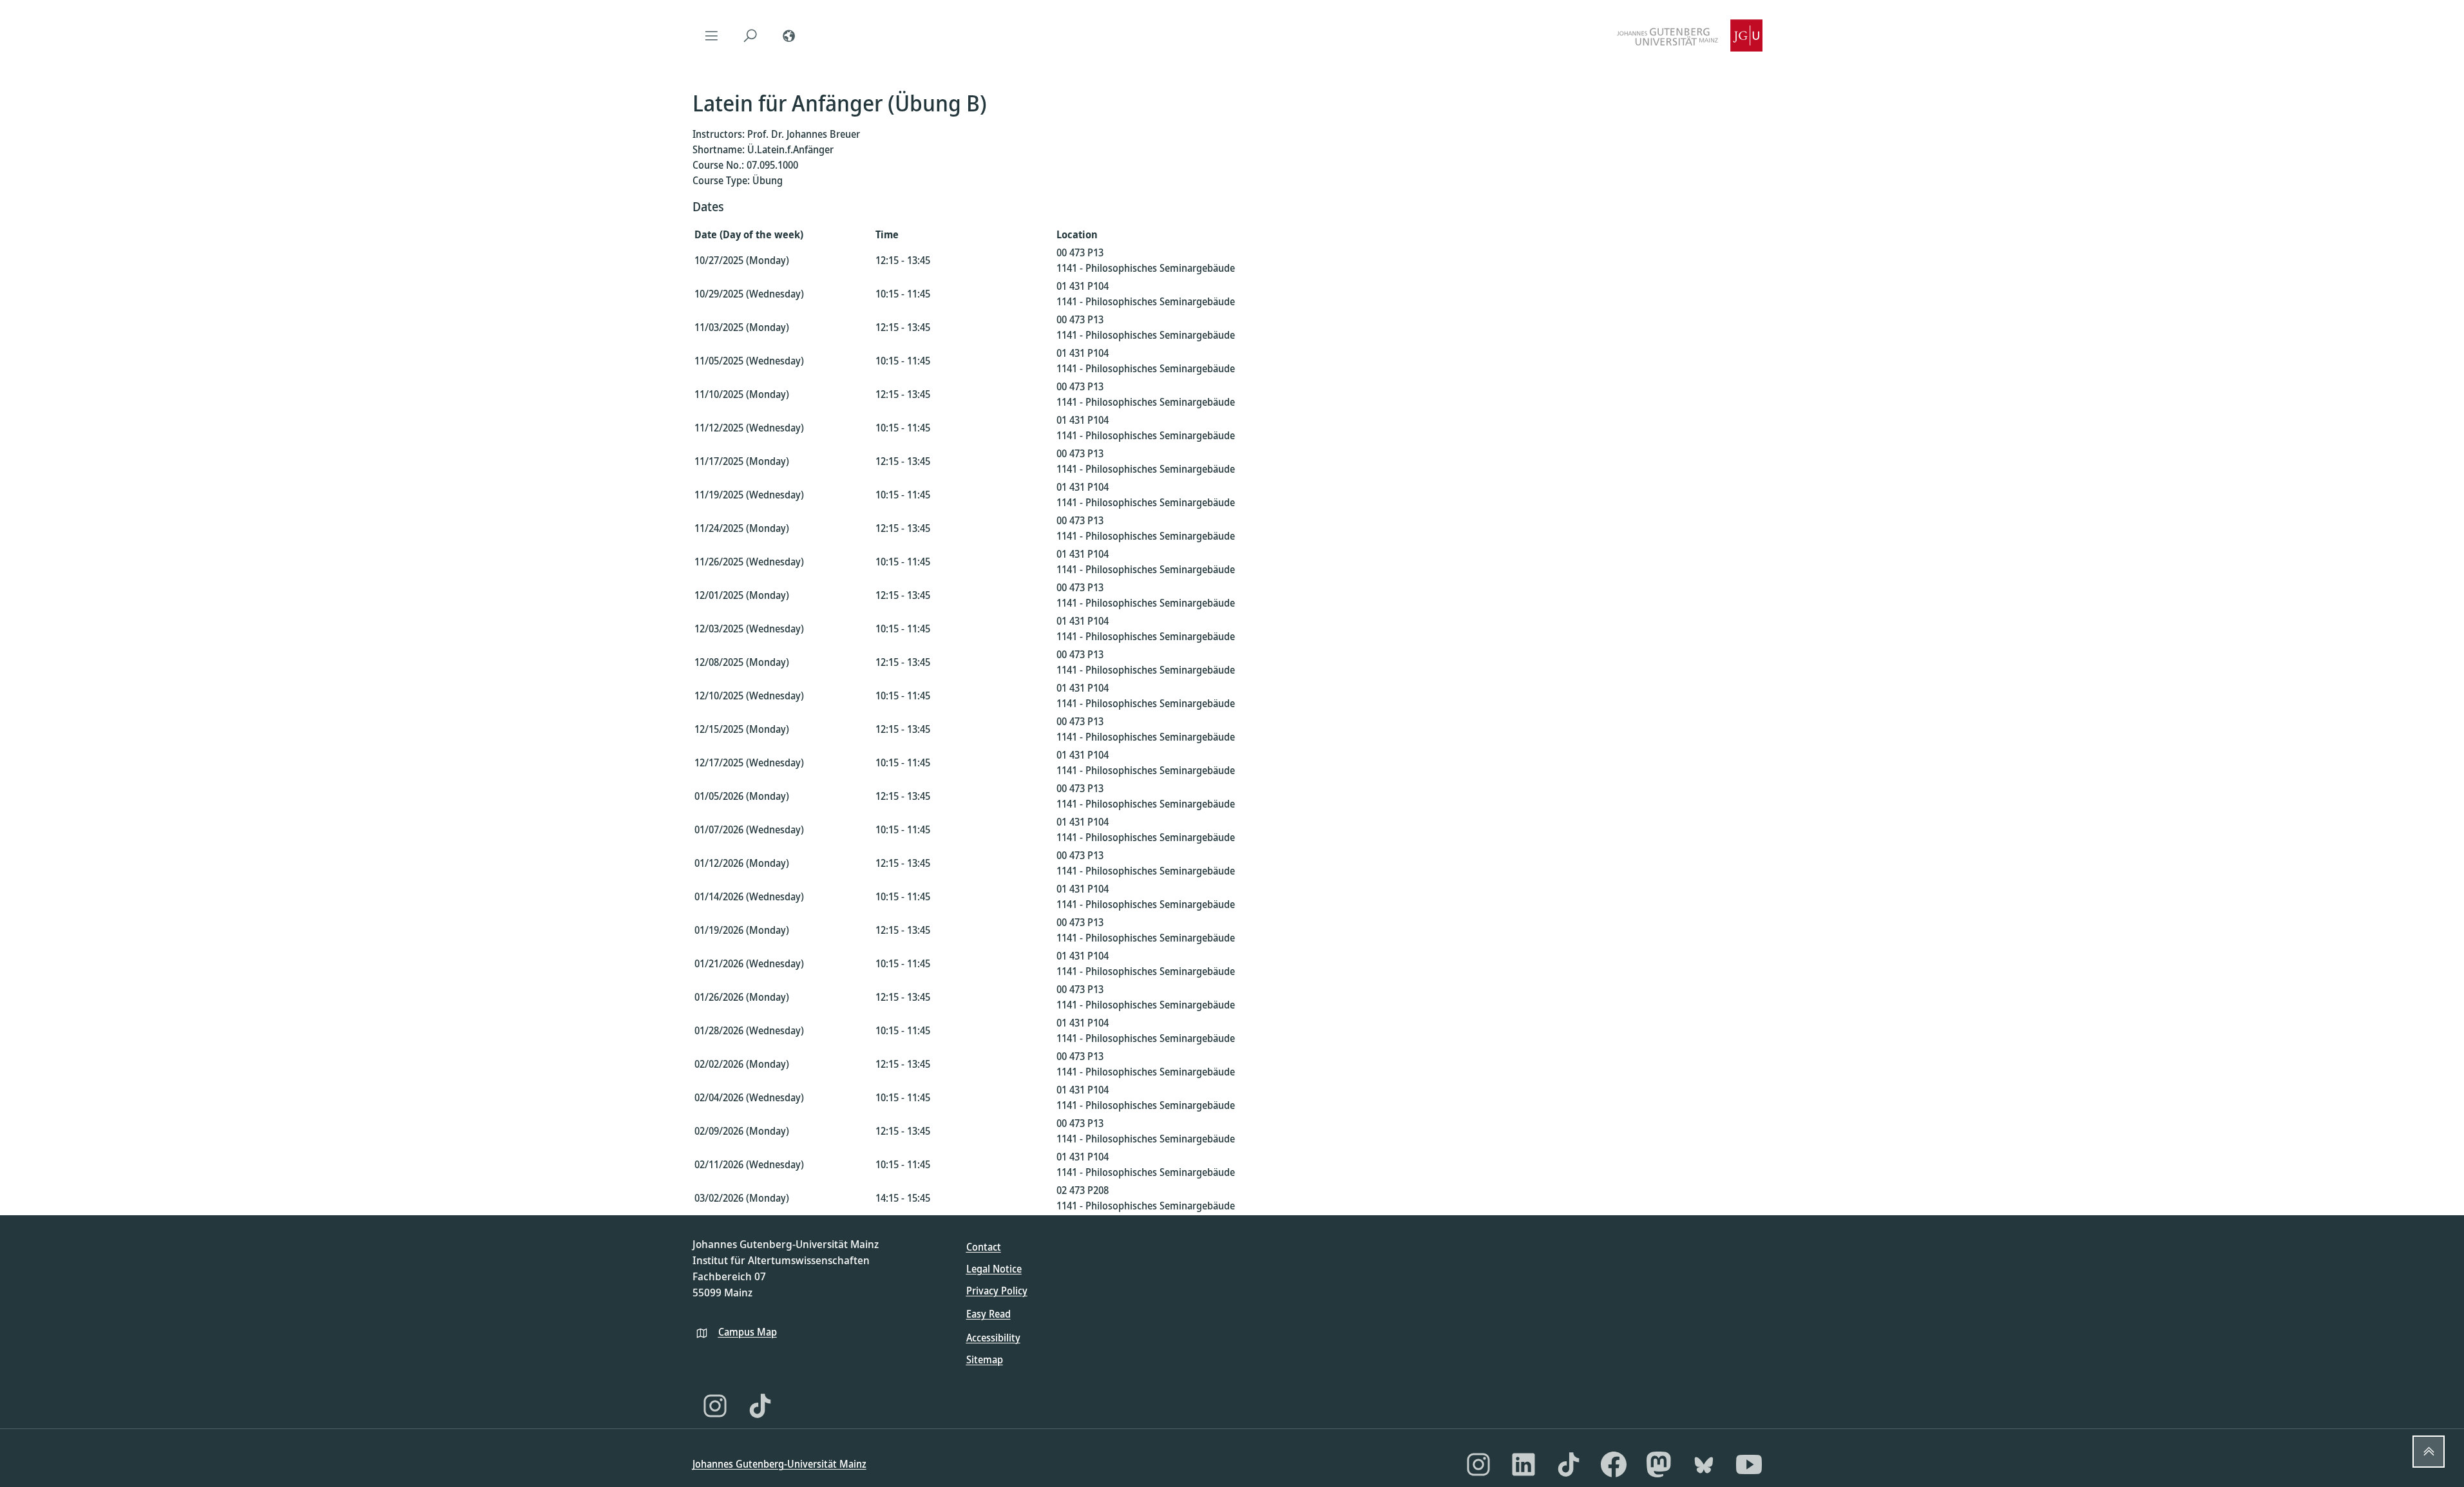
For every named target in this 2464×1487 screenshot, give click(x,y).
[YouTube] (1749, 1464)
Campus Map (748, 1332)
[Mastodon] (1659, 1464)
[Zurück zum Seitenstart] (2429, 1452)
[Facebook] (1614, 1464)
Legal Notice (994, 1269)
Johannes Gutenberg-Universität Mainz (779, 1464)
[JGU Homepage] (1690, 35)
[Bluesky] (1704, 1464)
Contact (984, 1247)
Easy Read (988, 1314)
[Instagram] (715, 1406)
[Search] (750, 35)
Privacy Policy (997, 1291)
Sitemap (985, 1359)
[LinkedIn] (1523, 1464)
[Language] (789, 35)
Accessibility (993, 1338)
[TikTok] (760, 1406)
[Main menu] (712, 35)
